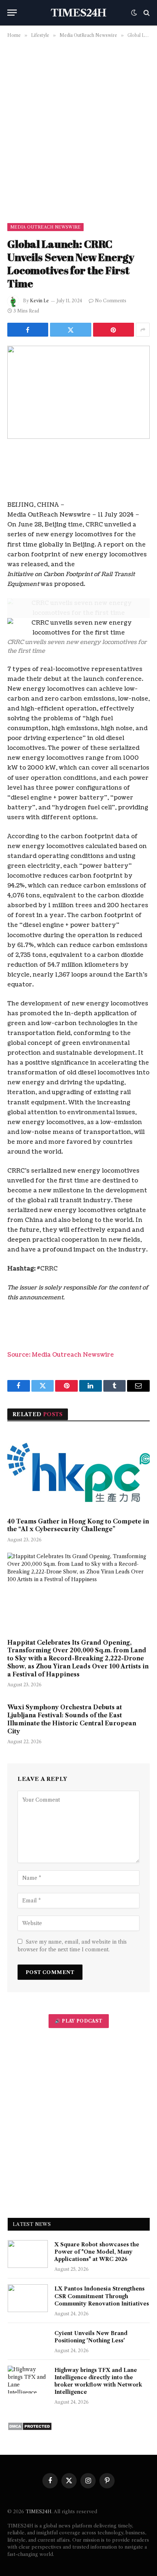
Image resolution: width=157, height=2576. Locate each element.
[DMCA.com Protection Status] (30, 2429)
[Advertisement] (78, 129)
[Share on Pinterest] (114, 330)
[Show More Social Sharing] (143, 330)
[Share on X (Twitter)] (70, 330)
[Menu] (12, 13)
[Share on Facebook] (28, 330)
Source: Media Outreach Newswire (61, 1355)
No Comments (111, 301)
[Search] (146, 13)
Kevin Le (39, 301)
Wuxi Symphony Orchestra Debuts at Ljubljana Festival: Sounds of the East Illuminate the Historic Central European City (72, 1719)
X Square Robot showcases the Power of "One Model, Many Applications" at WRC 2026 (97, 2252)
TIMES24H (39, 2511)
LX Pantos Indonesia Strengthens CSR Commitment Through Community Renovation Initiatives (102, 2296)
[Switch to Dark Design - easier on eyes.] (134, 13)
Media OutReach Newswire (45, 227)
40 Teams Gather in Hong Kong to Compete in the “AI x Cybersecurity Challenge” (78, 1525)
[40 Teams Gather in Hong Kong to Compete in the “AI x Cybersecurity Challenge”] (78, 1471)
